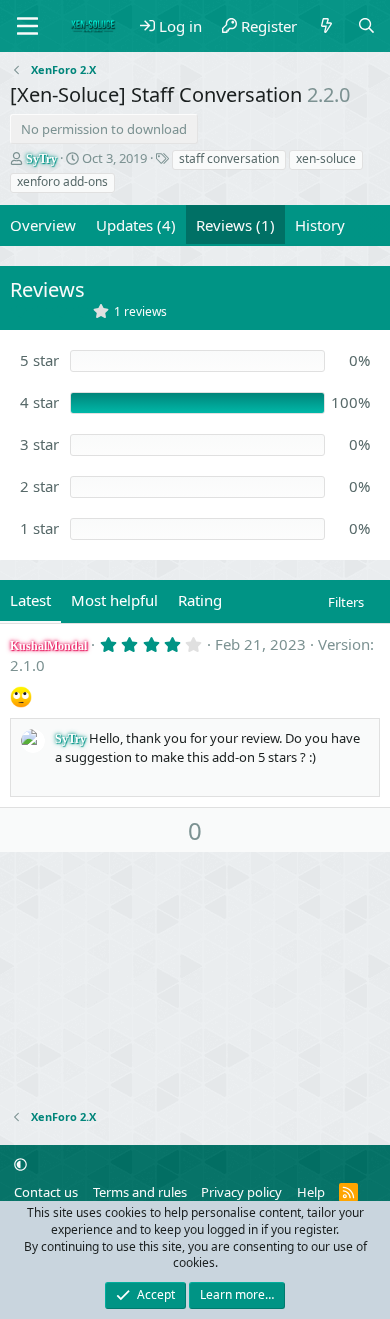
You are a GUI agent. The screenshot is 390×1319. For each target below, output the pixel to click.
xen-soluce (326, 158)
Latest (30, 600)
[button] (20, 1164)
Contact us (46, 1192)
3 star (39, 444)
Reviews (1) (235, 225)
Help (311, 1192)
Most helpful (114, 600)
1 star (39, 528)
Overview (43, 225)
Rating (200, 600)
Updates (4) (136, 225)
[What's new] (326, 26)
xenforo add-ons (62, 181)
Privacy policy (241, 1192)
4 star (39, 402)
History (320, 225)
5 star (39, 360)
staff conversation (229, 158)
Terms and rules (140, 1192)
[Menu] (27, 26)
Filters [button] (346, 602)
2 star (39, 486)
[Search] (366, 26)
